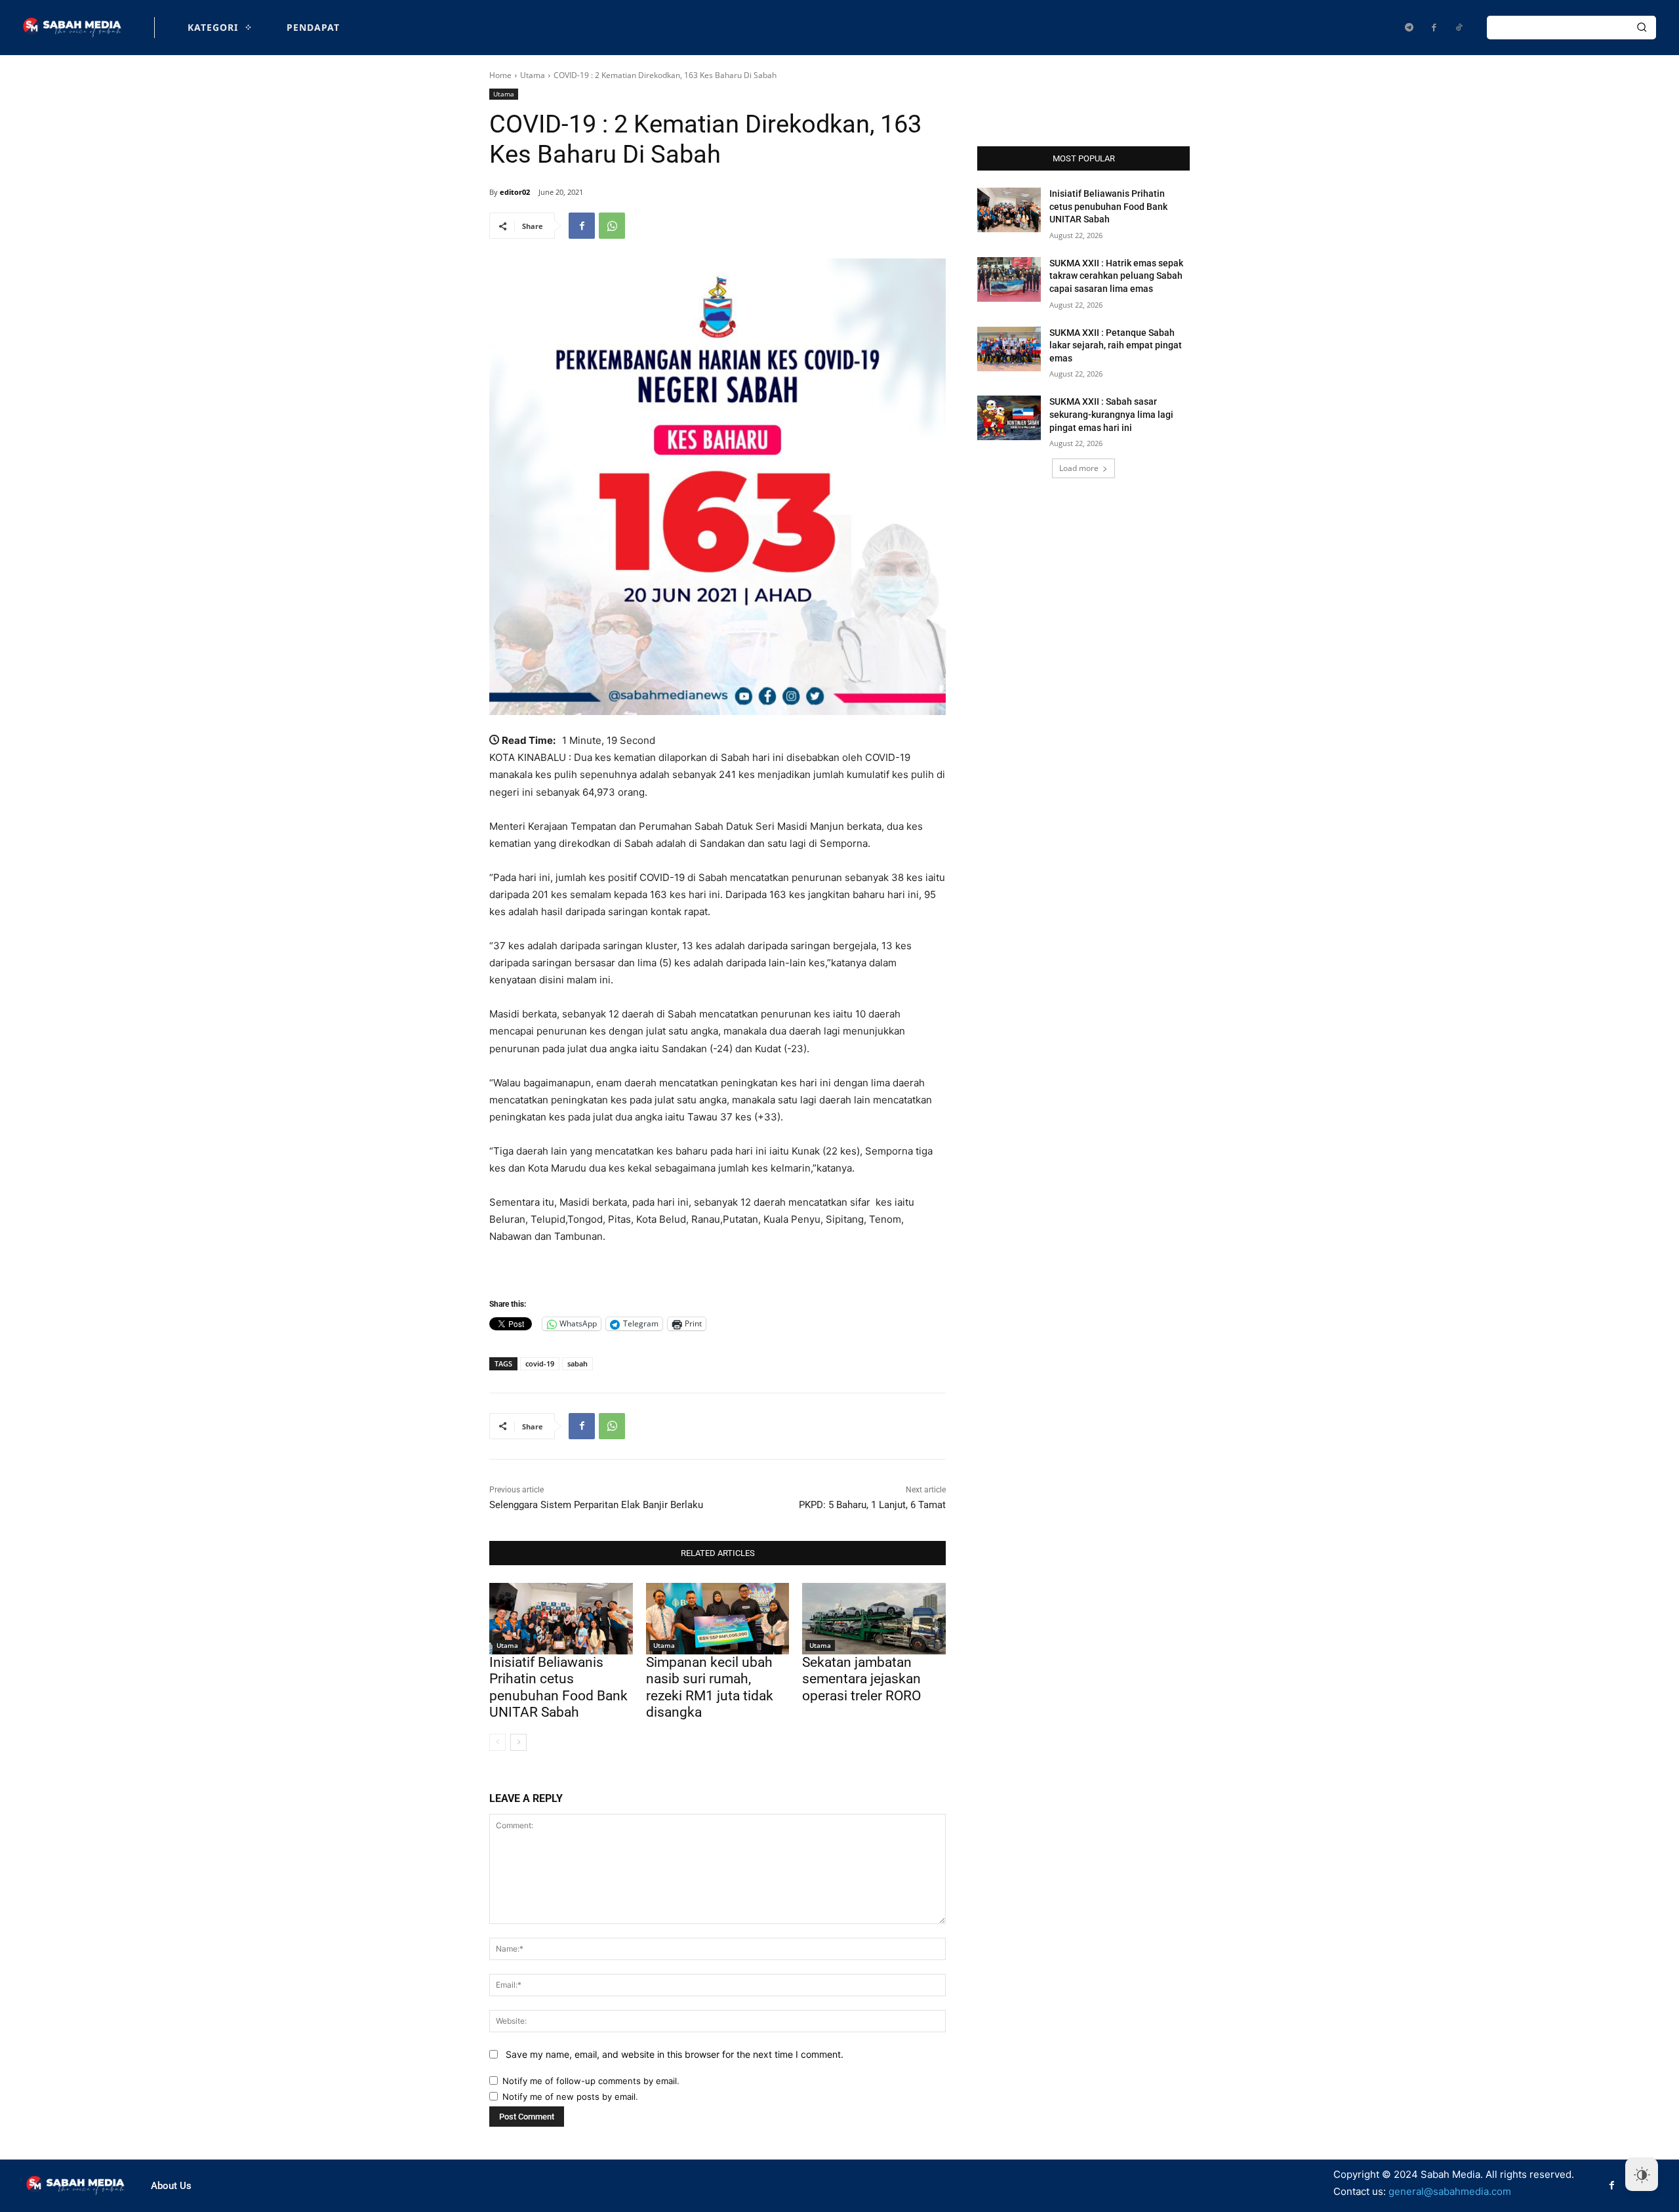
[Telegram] (1409, 28)
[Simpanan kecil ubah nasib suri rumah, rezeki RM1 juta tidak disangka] (718, 1619)
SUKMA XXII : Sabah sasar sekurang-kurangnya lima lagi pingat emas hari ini (1111, 414)
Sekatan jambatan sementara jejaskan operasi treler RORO (861, 1679)
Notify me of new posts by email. (570, 2097)
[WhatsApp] (612, 226)
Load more (1079, 468)
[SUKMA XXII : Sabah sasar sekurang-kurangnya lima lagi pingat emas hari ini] (1009, 418)
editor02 (515, 192)
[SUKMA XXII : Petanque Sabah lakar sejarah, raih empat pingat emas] (1009, 349)
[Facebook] (1434, 28)
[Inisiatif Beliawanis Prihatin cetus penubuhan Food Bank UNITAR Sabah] (561, 1619)
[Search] (1642, 28)
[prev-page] (497, 1742)
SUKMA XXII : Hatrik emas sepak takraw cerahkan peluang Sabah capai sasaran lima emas (1116, 276)
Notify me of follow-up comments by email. (591, 2081)
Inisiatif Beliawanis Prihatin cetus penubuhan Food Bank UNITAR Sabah (558, 1687)
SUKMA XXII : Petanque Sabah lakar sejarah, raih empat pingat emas (1116, 345)
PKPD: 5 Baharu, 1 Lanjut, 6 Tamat (872, 1505)
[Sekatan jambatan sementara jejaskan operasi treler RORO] (874, 1619)
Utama (533, 75)
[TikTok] (1459, 28)
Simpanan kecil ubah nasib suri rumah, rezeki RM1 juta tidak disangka (710, 1687)
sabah (577, 1363)
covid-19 (540, 1363)
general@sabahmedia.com (1450, 2191)
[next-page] (518, 1742)
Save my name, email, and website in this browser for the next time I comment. (675, 2054)
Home (500, 75)
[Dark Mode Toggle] (1642, 2175)
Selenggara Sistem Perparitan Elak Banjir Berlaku (596, 1505)
